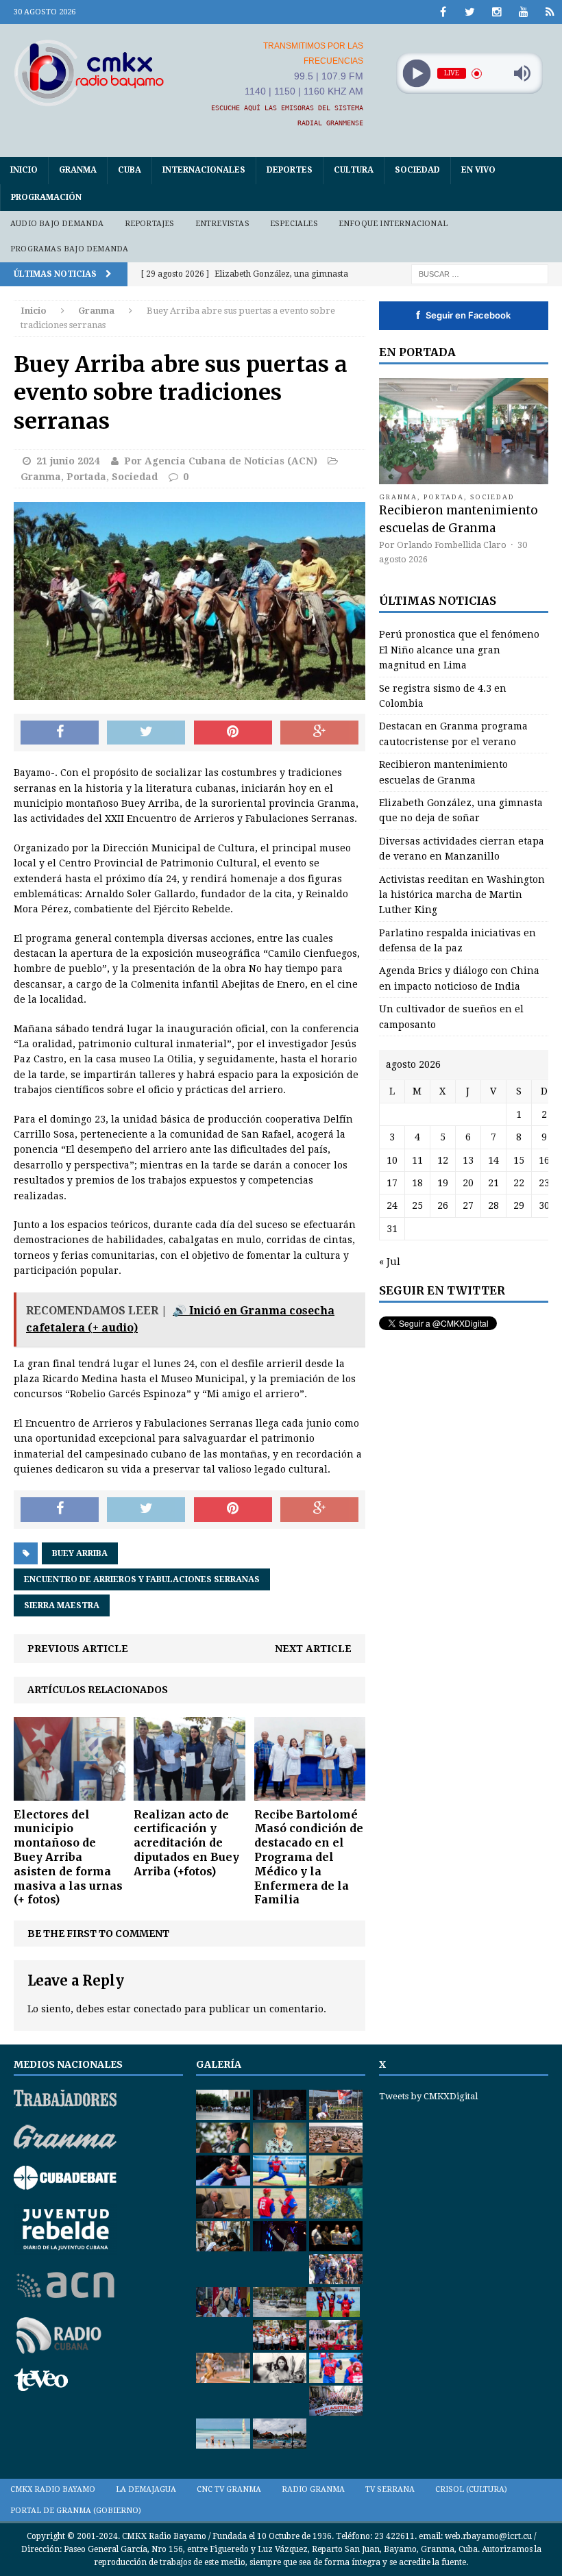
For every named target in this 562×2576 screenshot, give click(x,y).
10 (392, 1160)
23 (544, 1183)
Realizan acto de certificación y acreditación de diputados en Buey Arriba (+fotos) (186, 1843)
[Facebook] (443, 12)
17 (392, 1183)
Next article (313, 1649)
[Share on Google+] (319, 733)
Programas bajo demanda (69, 249)
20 (468, 1183)
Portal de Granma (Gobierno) (76, 2511)
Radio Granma (313, 2489)
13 (468, 1160)
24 (392, 1205)
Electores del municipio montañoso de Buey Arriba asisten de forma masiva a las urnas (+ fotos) (68, 1857)
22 (519, 1183)
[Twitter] (470, 12)
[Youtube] (523, 12)
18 (417, 1183)
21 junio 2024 (68, 461)
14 (493, 1160)
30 (544, 1205)
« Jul (390, 1262)
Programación (46, 197)
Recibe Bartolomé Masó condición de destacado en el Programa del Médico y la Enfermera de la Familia (309, 1857)
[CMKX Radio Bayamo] (89, 73)
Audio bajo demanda (57, 224)
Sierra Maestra (62, 1605)
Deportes (290, 170)
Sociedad (417, 170)
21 (493, 1183)
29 (519, 1205)
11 (417, 1160)
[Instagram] (497, 12)
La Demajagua (146, 2489)
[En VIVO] (550, 12)
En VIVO (478, 170)
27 (468, 1205)
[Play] (416, 74)
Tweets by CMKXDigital (428, 2096)
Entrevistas (222, 224)
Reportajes (150, 224)
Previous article (78, 1649)
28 (493, 1205)
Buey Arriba (80, 1553)
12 (443, 1160)
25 (417, 1205)
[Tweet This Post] (146, 733)
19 (443, 1183)
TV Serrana (390, 2489)
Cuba (130, 170)
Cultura (354, 170)
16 (544, 1160)
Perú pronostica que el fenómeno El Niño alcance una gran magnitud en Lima (459, 650)
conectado (158, 2009)
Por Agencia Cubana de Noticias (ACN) (221, 461)
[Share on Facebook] (60, 733)
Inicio (24, 170)
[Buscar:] (480, 273)
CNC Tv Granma (229, 2489)
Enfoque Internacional (393, 224)
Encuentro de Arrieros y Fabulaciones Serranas (142, 1579)
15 (519, 1160)
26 (443, 1205)
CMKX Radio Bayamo (53, 2489)
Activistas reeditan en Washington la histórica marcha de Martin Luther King (462, 895)
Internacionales (204, 170)
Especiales (294, 224)
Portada (86, 477)
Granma (78, 170)
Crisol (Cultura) (471, 2489)
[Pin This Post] (233, 733)
